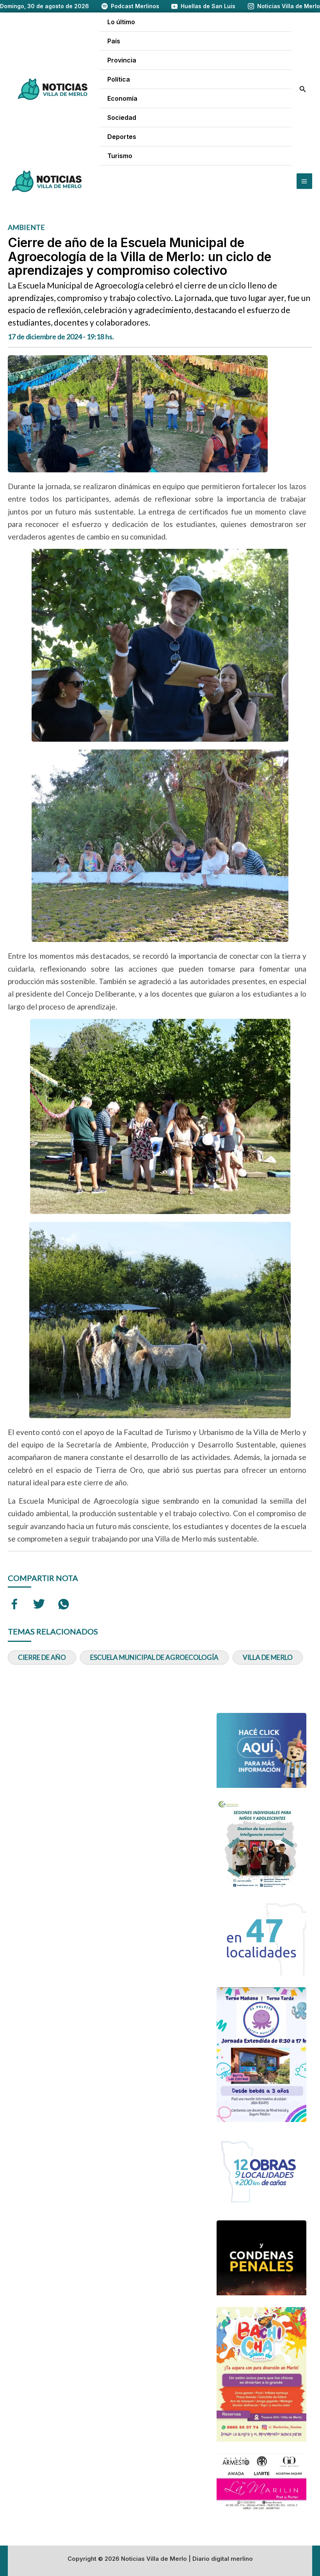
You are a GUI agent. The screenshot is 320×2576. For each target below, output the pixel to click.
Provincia (122, 60)
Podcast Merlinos (135, 6)
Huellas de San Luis (208, 6)
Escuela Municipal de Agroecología (154, 1657)
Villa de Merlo (268, 1657)
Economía (122, 98)
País (114, 41)
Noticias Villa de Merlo (289, 6)
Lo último (121, 22)
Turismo (120, 156)
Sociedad (122, 117)
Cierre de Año (42, 1657)
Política (119, 79)
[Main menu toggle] (304, 181)
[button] (303, 89)
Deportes (122, 137)
